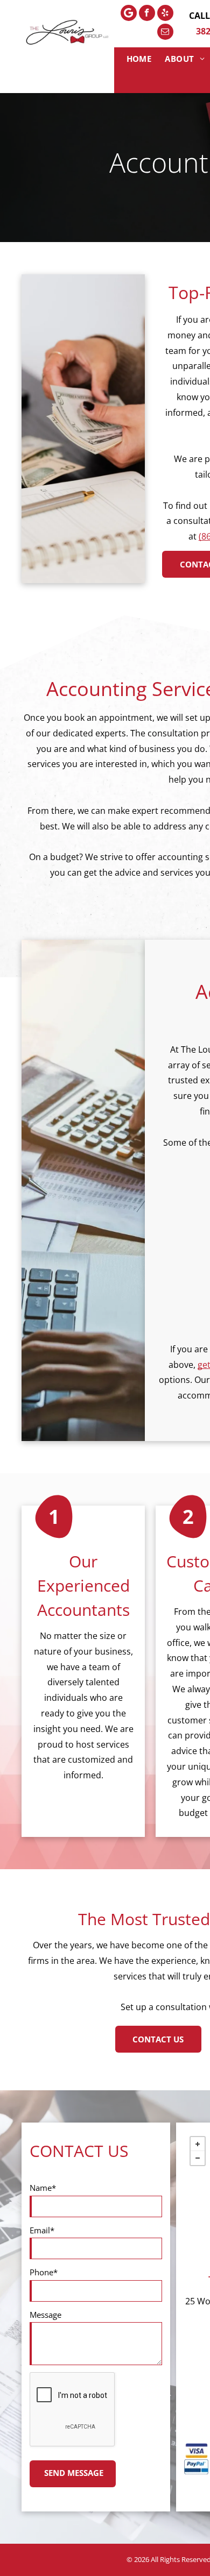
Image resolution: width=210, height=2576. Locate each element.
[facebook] (147, 14)
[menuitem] (141, 59)
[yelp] (165, 14)
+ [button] (198, 2144)
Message (45, 2315)
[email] (165, 33)
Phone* (44, 2272)
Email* (42, 2230)
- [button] (198, 2158)
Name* (43, 2188)
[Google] (129, 14)
